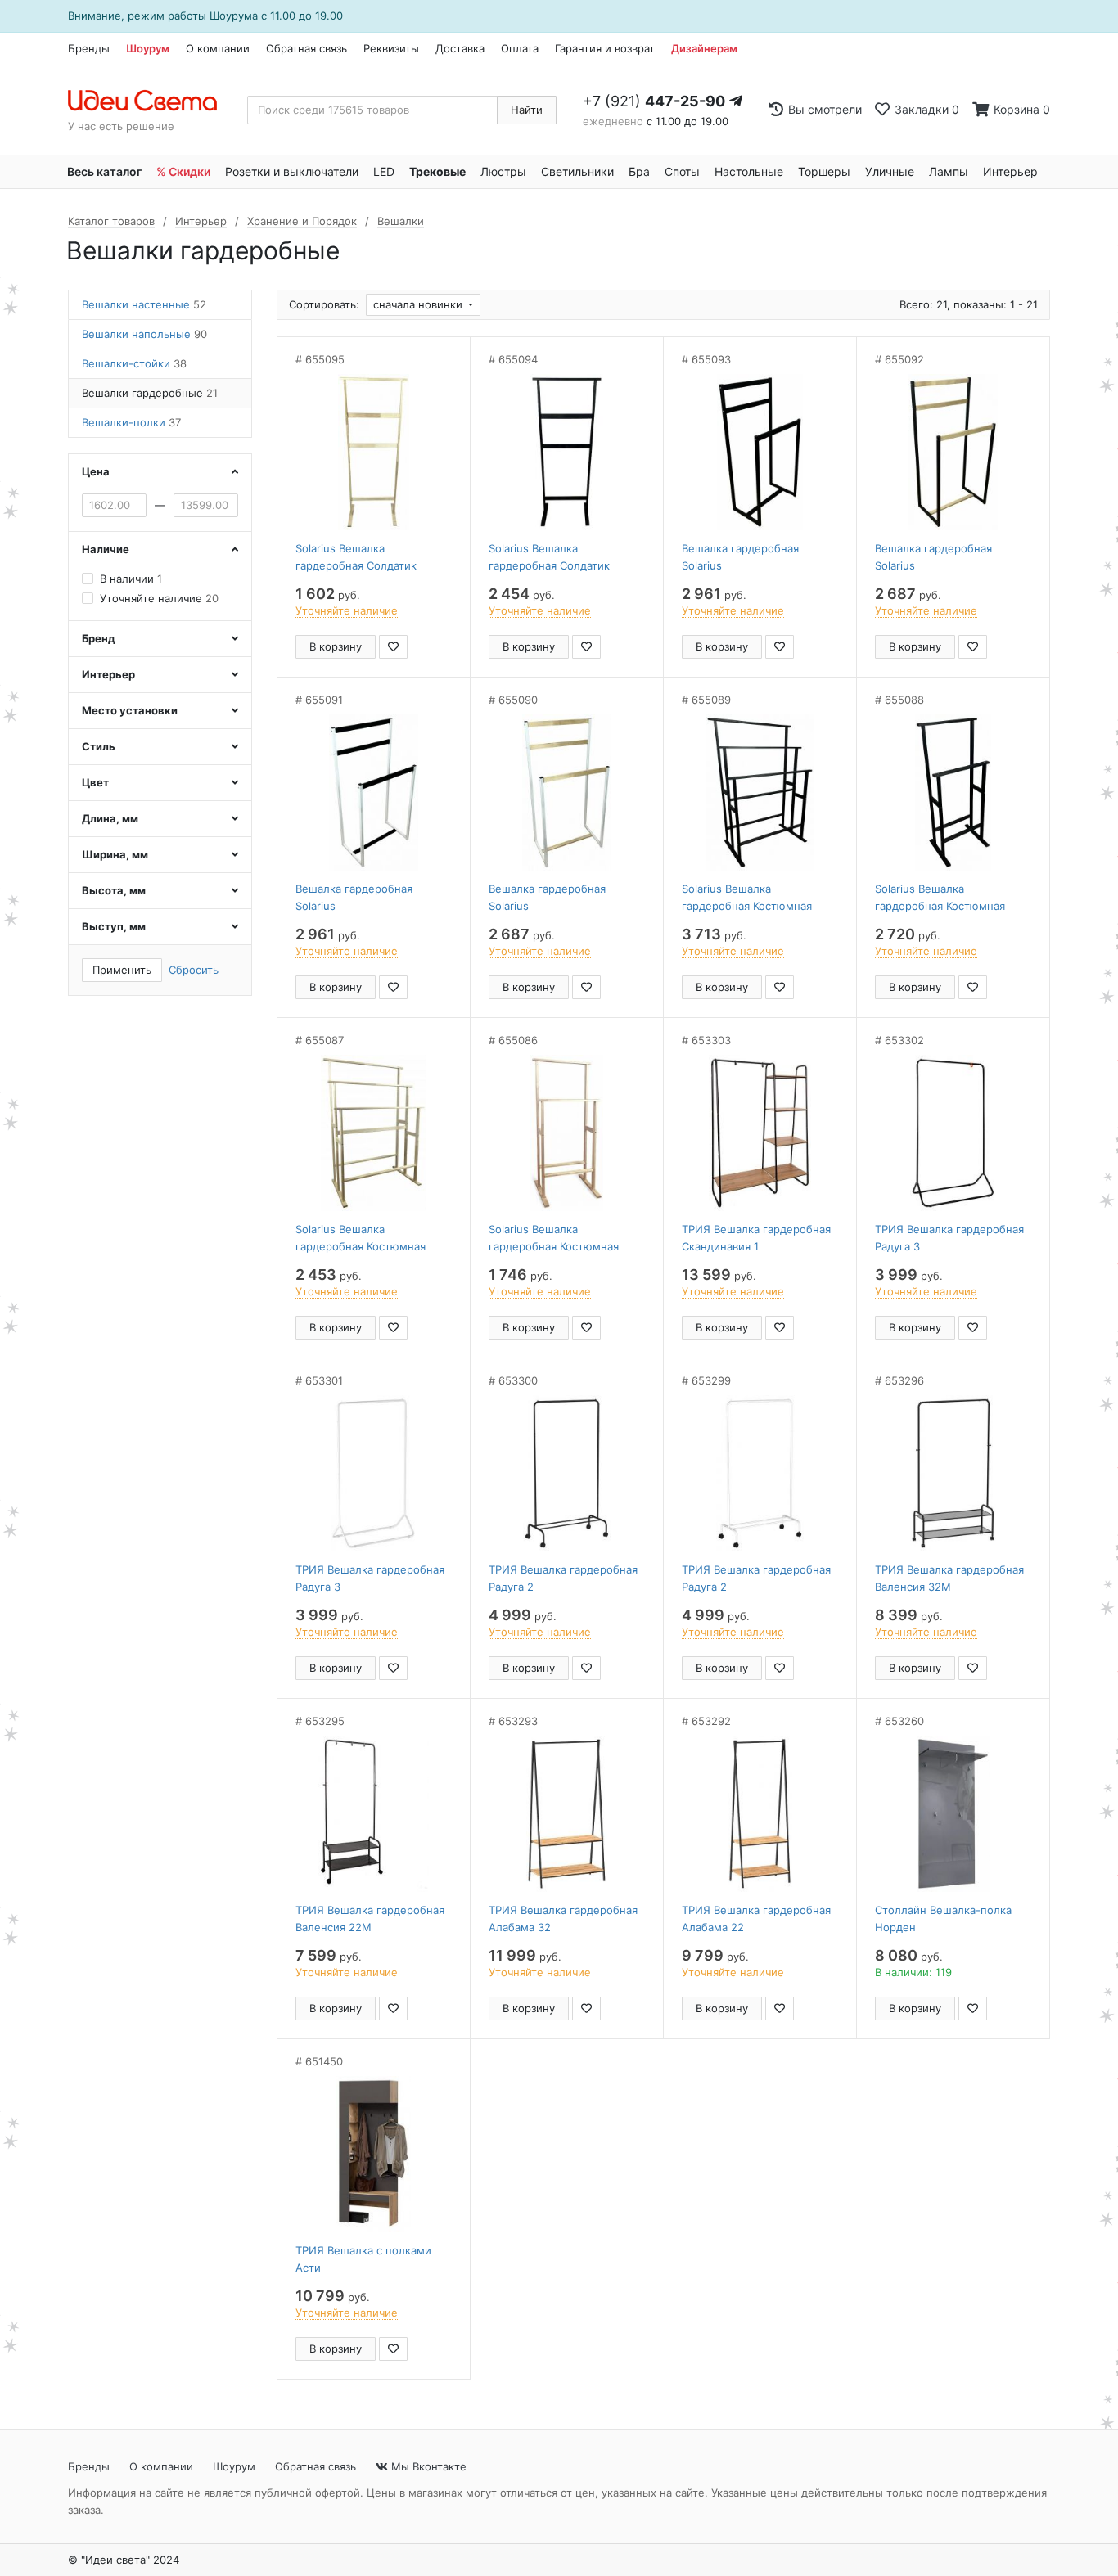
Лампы (949, 171)
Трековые (437, 171)
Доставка (460, 48)
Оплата (520, 48)
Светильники (577, 171)
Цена (96, 471)
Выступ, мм (114, 926)
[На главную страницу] (151, 101)
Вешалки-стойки (134, 363)
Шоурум (148, 48)
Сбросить (194, 970)
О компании (218, 48)
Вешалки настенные (144, 304)
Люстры (503, 171)
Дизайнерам (704, 48)
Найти (527, 110)
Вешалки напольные (144, 334)
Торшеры (824, 171)
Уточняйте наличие (159, 598)
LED (384, 171)
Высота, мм (114, 890)
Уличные (890, 171)
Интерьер (1010, 171)
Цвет (95, 782)
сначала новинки (419, 304)
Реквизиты (391, 48)
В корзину (336, 646)
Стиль (99, 746)
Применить (122, 970)
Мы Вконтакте (427, 2466)
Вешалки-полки (131, 422)
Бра (639, 171)
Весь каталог (104, 171)
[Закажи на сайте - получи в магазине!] (22, 1309)
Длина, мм (110, 818)
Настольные (749, 171)
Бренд (99, 638)
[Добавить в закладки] (393, 647)
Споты (682, 171)
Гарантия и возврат (605, 48)
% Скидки (183, 171)
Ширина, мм (115, 854)
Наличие (106, 549)
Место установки (130, 710)
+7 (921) (654, 101)
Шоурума (234, 16)
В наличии (131, 579)
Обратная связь (307, 48)
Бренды (89, 48)
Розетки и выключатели (292, 171)
